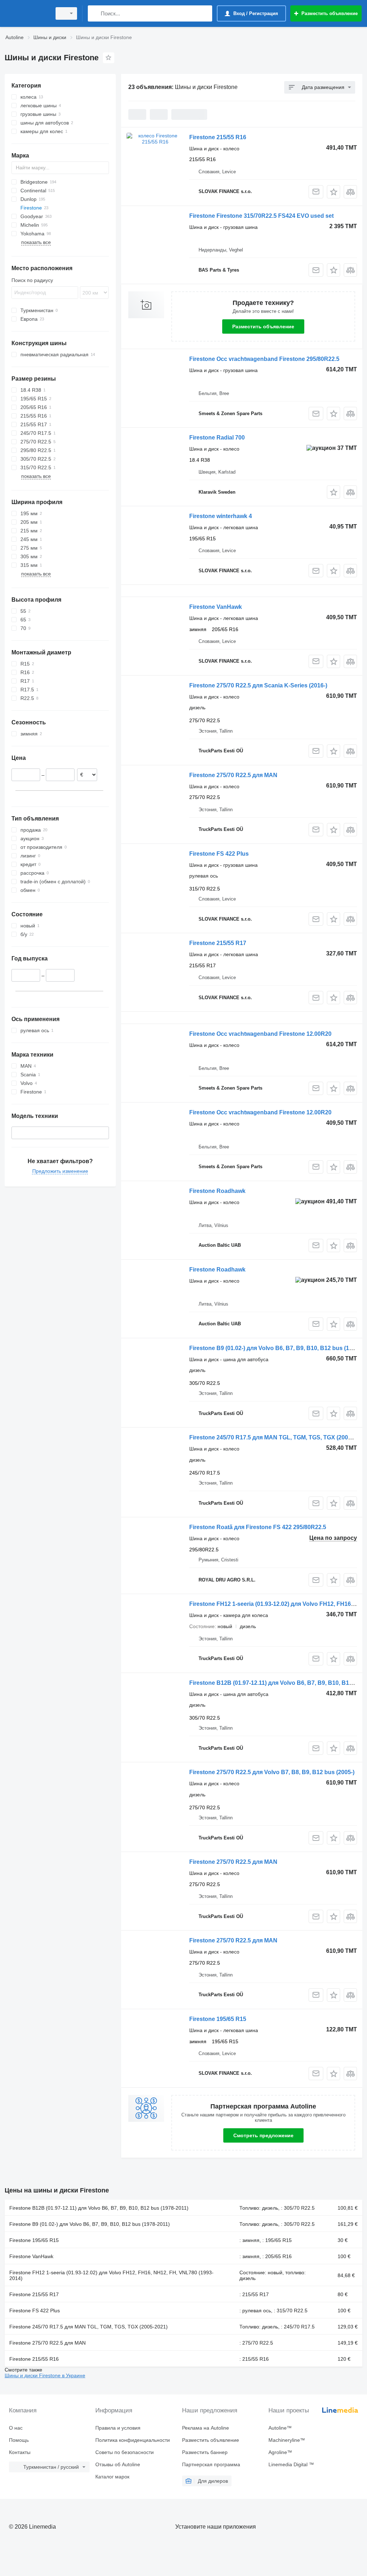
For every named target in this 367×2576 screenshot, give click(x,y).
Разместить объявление (263, 326)
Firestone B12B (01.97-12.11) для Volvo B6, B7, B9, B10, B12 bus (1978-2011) (99, 2208)
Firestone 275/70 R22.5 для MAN (233, 775)
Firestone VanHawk (216, 607)
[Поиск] (95, 13)
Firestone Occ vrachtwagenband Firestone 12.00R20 (260, 1034)
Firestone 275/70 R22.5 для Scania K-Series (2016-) (258, 685)
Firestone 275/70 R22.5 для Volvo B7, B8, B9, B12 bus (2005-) (272, 1772)
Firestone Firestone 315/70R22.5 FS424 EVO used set (261, 216)
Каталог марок (112, 2477)
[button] (333, 192)
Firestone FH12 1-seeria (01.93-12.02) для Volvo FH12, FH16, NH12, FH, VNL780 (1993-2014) (111, 2275)
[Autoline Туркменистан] (27, 13)
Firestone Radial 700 (217, 438)
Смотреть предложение (263, 2135)
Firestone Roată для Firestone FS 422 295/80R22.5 (258, 1527)
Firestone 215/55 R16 (218, 137)
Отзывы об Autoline (118, 2464)
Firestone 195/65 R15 (218, 2019)
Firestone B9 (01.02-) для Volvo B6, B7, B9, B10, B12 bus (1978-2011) (90, 2224)
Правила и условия (118, 2428)
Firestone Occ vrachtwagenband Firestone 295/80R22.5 (264, 359)
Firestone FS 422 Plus (219, 854)
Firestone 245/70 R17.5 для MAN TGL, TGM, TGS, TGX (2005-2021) (89, 2327)
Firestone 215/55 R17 (218, 943)
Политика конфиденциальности (133, 2440)
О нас (16, 2428)
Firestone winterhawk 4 (221, 516)
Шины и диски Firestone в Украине (45, 2375)
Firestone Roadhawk (217, 1191)
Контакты (20, 2452)
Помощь (19, 2440)
